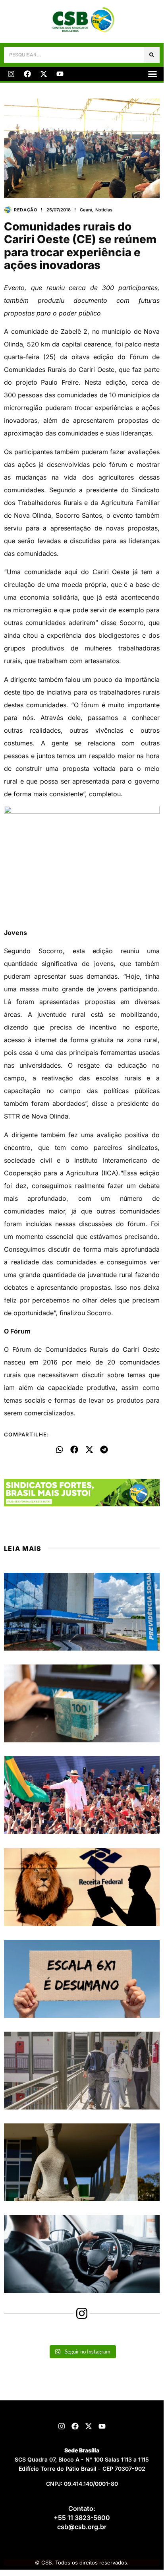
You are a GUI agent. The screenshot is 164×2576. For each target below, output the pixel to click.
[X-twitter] (44, 74)
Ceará (86, 210)
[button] (152, 74)
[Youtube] (60, 74)
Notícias (104, 210)
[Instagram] (11, 74)
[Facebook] (27, 74)
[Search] (152, 55)
